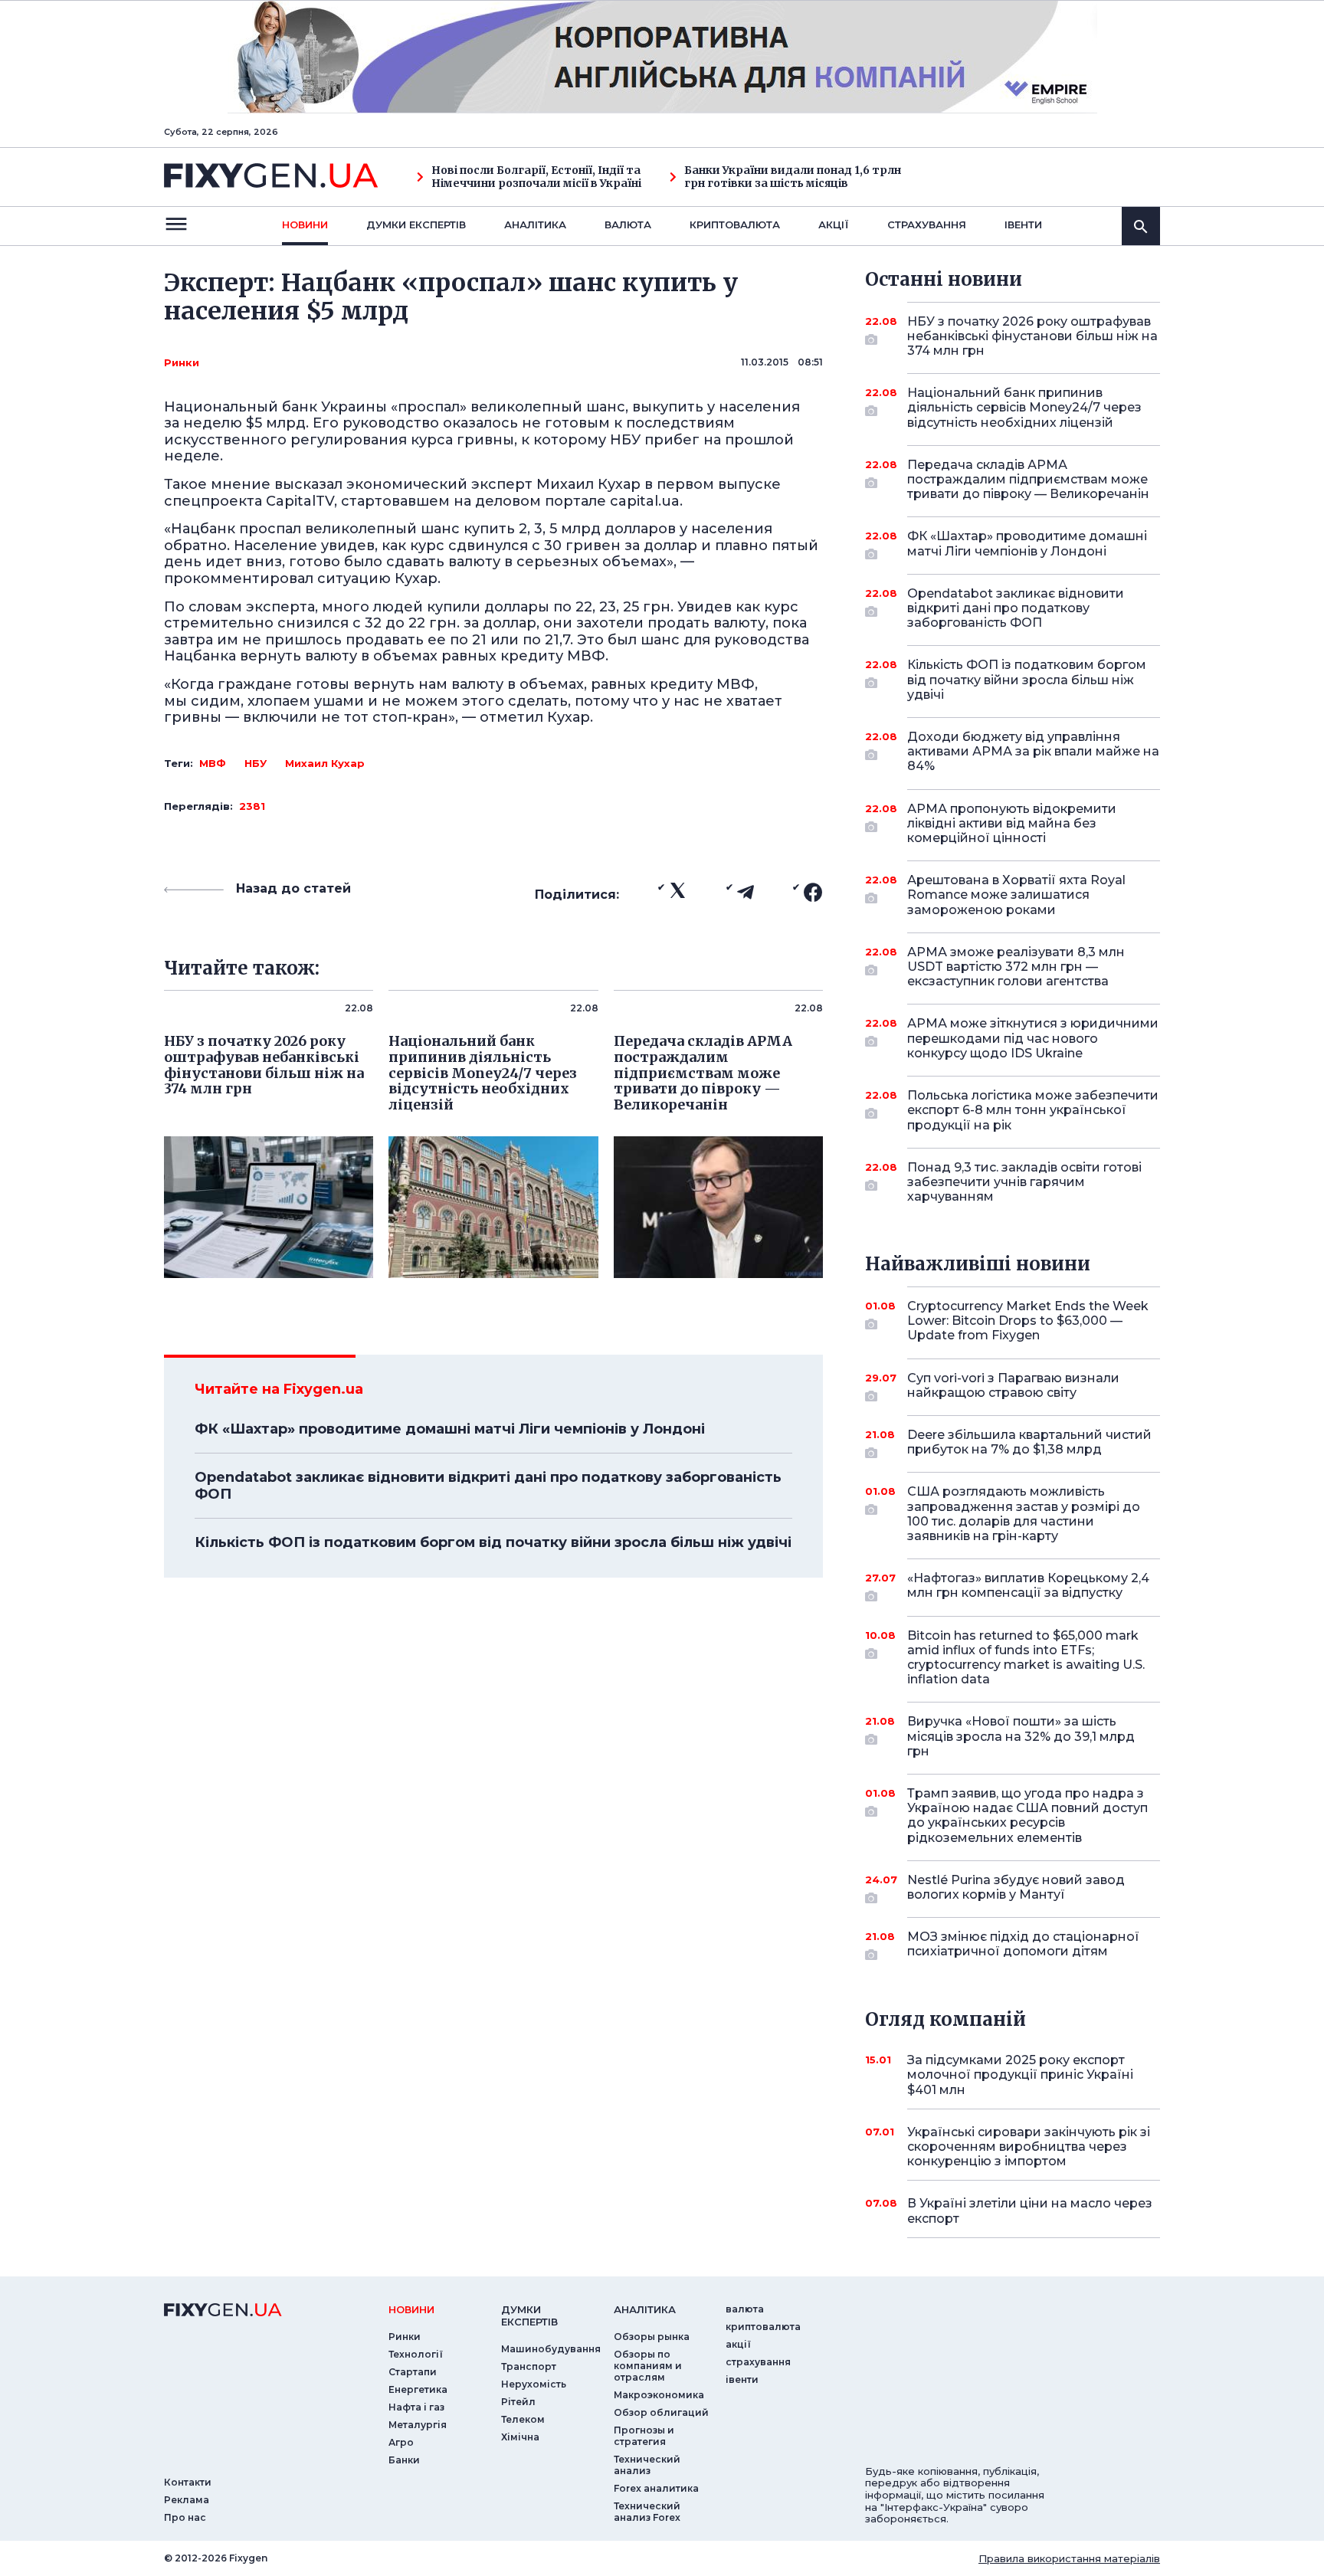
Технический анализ (647, 2465)
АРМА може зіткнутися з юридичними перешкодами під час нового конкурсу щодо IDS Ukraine (1033, 1038)
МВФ (213, 763)
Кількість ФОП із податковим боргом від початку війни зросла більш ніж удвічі (493, 1542)
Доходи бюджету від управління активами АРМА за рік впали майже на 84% (1033, 751)
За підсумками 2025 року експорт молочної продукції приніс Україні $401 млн (1020, 2075)
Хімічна (520, 2437)
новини (305, 224)
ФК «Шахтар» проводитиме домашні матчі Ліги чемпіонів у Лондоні (450, 1429)
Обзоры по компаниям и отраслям (648, 2366)
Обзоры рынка (652, 2337)
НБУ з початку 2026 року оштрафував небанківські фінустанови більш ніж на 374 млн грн (1032, 336)
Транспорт (529, 2366)
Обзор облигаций (661, 2412)
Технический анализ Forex (647, 2512)
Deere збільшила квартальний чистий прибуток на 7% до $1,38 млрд (1029, 1442)
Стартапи (413, 2372)
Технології (416, 2354)
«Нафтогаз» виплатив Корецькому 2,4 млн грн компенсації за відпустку (1028, 1585)
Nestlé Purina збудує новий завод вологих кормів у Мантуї (1016, 1887)
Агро (401, 2442)
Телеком (523, 2419)
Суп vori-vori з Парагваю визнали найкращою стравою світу (1013, 1385)
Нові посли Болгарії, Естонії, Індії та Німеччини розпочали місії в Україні (536, 177)
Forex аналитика (656, 2488)
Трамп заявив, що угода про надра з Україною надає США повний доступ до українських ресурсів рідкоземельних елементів (1027, 1816)
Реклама (187, 2500)
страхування (927, 224)
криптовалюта (735, 224)
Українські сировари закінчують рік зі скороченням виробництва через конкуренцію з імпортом (1029, 2147)
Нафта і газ (416, 2407)
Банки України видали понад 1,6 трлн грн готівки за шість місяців (793, 177)
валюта (628, 224)
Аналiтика (535, 224)
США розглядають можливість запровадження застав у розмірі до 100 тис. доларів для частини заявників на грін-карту (1024, 1514)
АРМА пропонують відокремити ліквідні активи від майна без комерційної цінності (1012, 823)
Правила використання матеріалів (1069, 2558)
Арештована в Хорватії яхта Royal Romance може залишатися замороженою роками (1016, 895)
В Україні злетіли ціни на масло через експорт (1030, 2211)
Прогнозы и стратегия (644, 2436)
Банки (404, 2460)
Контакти (188, 2482)
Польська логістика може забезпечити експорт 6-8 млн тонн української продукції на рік (1033, 1110)
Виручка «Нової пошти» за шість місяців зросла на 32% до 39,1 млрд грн (1021, 1736)
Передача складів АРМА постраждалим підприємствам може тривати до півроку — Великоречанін (1028, 479)
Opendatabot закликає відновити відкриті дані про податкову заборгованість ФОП (488, 1486)
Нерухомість (534, 2384)
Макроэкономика (659, 2395)
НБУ (256, 763)
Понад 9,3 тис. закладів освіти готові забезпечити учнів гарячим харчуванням (1024, 1182)
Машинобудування (551, 2349)
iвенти (1023, 224)
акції (834, 224)
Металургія (418, 2425)
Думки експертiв (416, 224)
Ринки (182, 362)
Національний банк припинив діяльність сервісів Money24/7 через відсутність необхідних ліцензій (1024, 407)
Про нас (185, 2517)
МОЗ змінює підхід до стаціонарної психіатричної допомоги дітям (1023, 1944)
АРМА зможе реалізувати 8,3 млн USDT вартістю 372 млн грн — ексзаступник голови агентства (1016, 967)
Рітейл (518, 2402)
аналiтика (645, 2309)
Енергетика (418, 2389)
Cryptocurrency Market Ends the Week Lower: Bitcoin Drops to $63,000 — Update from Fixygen (1028, 1321)
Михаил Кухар (325, 763)
